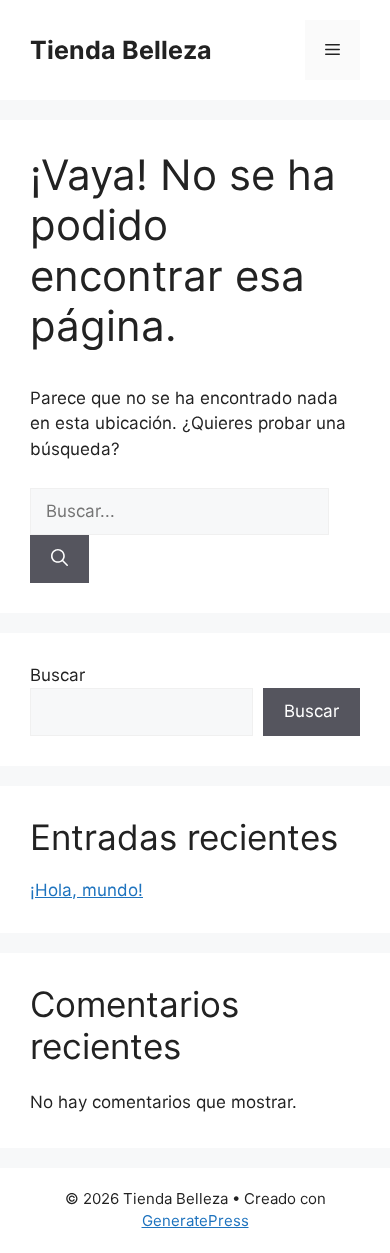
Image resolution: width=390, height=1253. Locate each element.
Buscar (57, 675)
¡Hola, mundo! (86, 890)
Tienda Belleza (121, 50)
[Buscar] (59, 559)
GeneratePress (195, 1220)
